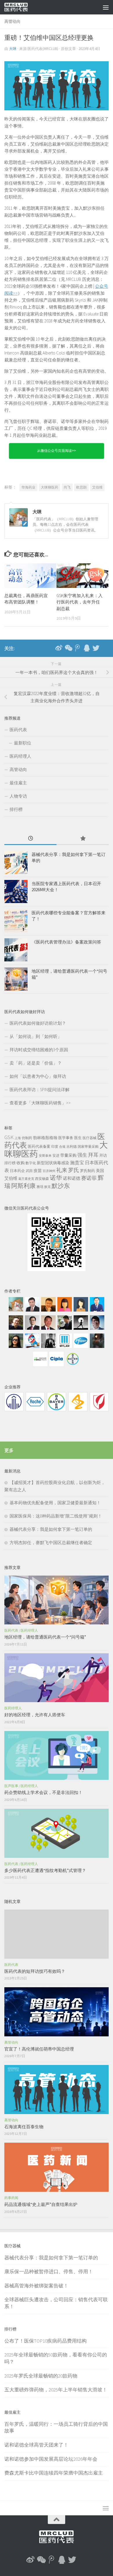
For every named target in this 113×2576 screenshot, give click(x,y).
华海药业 (28, 487)
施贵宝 (77, 1162)
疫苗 (38, 1171)
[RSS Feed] (105, 648)
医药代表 (18, 730)
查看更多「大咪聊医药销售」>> (40, 1103)
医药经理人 (20, 756)
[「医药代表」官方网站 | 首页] (20, 7)
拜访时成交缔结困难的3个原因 (39, 1050)
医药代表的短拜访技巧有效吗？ (35, 1971)
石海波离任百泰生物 (24, 2127)
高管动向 (12, 21)
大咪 (13, 49)
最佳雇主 (18, 783)
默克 (48, 1187)
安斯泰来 (45, 1156)
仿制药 (27, 1138)
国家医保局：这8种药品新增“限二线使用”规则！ (56, 1516)
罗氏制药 (88, 1171)
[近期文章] (30, 839)
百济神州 (49, 1171)
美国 (100, 1171)
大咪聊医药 (50, 487)
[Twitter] (96, 648)
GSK (9, 1137)
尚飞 (67, 487)
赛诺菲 (89, 1178)
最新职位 (23, 743)
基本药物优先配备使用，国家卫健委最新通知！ (55, 1503)
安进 (56, 1155)
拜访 (103, 1155)
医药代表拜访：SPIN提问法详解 (40, 1090)
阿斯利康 (23, 1186)
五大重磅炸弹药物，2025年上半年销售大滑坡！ (56, 2390)
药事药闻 (11, 2198)
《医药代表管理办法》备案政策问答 (66, 942)
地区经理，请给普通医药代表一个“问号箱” (45, 1637)
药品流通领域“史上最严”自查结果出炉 (41, 2204)
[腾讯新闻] (87, 648)
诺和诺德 (72, 1178)
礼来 (62, 1170)
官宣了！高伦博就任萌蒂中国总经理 (39, 2049)
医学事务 (66, 1138)
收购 (21, 1163)
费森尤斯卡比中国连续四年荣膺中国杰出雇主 (54, 2473)
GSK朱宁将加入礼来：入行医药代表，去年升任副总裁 (80, 602)
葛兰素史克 (26, 1179)
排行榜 (16, 809)
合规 (62, 1147)
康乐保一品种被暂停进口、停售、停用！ (49, 2272)
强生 (82, 1155)
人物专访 (18, 796)
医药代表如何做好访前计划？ (38, 1023)
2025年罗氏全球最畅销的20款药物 (41, 2376)
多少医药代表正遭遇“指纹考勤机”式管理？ (45, 1870)
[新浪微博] (59, 648)
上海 (18, 1138)
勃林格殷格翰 (45, 1138)
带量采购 (68, 1155)
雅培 (40, 1187)
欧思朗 (81, 487)
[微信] (68, 648)
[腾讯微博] (77, 648)
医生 (78, 1138)
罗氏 (74, 1170)
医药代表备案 (39, 1146)
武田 (29, 1171)
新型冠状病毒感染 (53, 1163)
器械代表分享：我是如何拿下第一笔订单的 (51, 1529)
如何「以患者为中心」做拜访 (38, 1076)
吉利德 (72, 1146)
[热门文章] (83, 839)
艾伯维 (97, 487)
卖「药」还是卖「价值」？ (36, 1063)
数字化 (31, 1163)
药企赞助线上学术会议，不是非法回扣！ (43, 1792)
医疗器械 (90, 1138)
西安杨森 (42, 1179)
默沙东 (61, 1186)
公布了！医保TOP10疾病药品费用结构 (45, 2341)
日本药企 (17, 1171)
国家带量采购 (88, 1146)
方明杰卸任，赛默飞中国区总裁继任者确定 (51, 1543)
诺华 (56, 1178)
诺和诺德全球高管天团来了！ (36, 2445)
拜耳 (93, 1155)
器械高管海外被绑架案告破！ (36, 2286)
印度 (55, 1146)
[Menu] (106, 7)
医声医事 (11, 1786)
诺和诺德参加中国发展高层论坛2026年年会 (51, 2459)
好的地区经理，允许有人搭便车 (35, 1715)
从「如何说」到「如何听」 (36, 1036)
